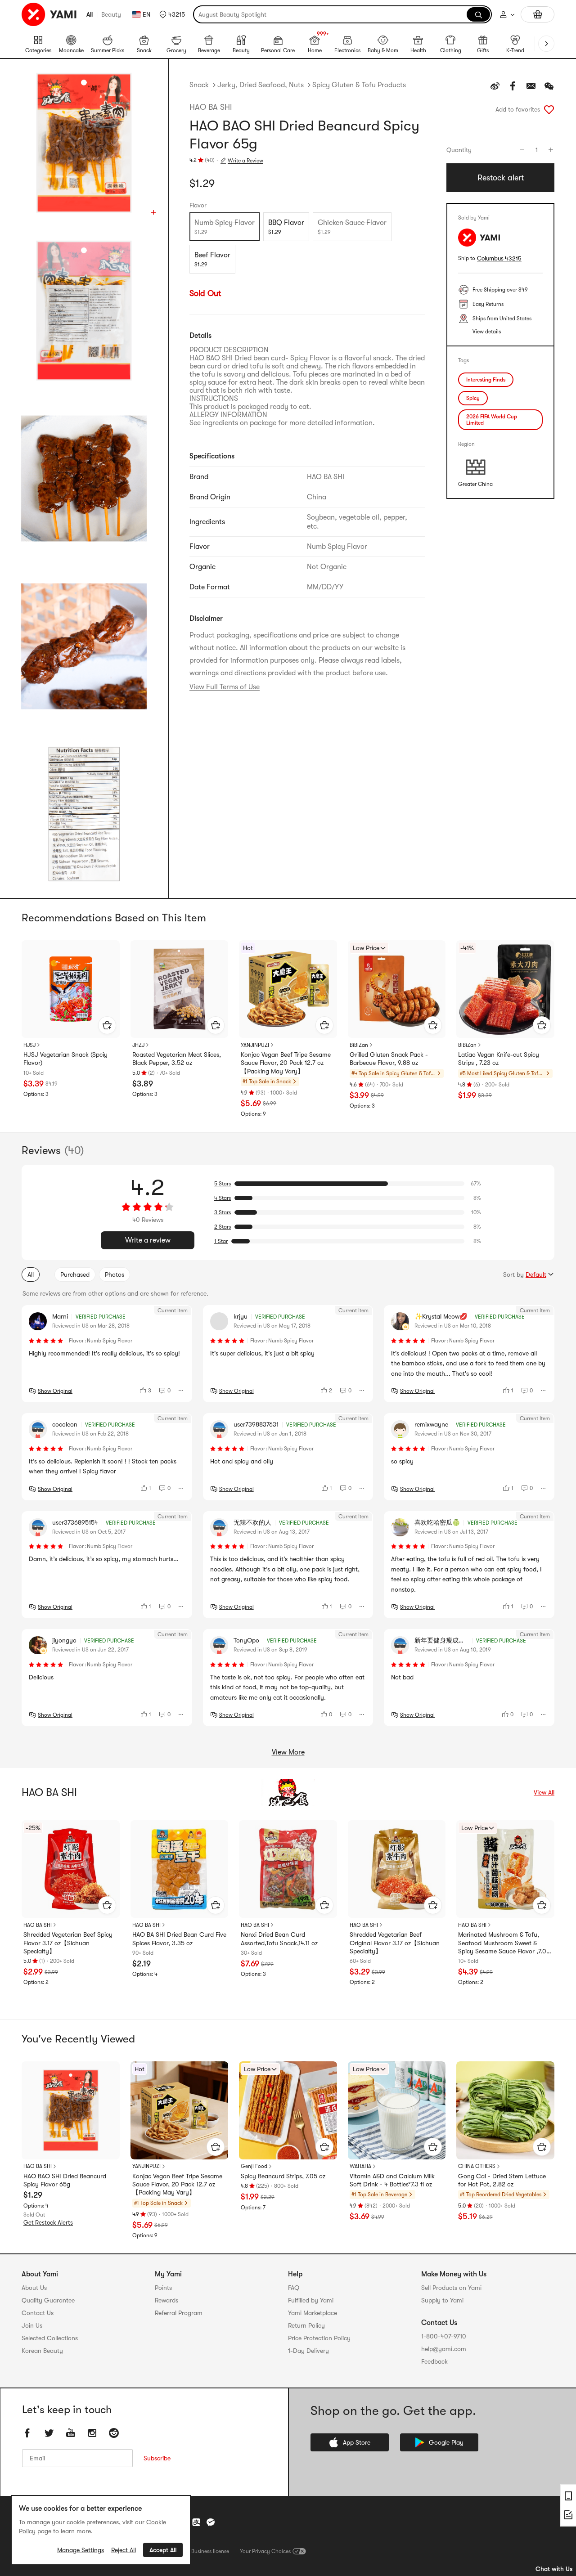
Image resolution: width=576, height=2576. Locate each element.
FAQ (294, 2288)
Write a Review (245, 161)
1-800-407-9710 (444, 2336)
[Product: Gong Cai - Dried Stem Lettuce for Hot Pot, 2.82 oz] (505, 2110)
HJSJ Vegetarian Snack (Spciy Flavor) (65, 1059)
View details (487, 332)
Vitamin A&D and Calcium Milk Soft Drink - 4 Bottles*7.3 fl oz (392, 2180)
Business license (210, 2551)
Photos (115, 1275)
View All (544, 1792)
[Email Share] (531, 86)
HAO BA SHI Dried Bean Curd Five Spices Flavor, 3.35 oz (179, 1939)
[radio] (225, 227)
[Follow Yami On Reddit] (114, 2433)
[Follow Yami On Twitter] (49, 2433)
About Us (34, 2288)
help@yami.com (444, 2349)
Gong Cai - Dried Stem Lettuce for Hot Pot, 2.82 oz (502, 2180)
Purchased (75, 1275)
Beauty (111, 14)
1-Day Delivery (308, 2351)
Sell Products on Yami (451, 2288)
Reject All (124, 2550)
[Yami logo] (49, 14)
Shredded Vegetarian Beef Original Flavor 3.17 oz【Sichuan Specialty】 (395, 1943)
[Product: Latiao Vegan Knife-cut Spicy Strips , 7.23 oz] (505, 989)
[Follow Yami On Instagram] (92, 2433)
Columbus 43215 (499, 258)
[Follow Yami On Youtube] (71, 2433)
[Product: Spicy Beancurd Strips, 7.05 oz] (288, 2110)
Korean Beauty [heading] (42, 2351)
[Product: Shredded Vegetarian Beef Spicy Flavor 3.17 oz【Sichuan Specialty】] (71, 1869)
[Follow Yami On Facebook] (27, 2433)
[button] (172, 14)
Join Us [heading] (32, 2325)
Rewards (166, 2300)
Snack (199, 85)
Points (163, 2288)
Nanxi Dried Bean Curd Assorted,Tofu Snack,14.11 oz (279, 1939)
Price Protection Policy (319, 2338)
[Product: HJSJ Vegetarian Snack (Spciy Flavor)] (71, 989)
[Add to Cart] (107, 1025)
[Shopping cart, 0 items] (538, 14)
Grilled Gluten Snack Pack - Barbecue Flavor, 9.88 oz (389, 1059)
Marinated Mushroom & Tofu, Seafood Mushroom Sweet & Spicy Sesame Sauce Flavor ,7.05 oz (504, 1943)
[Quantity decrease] (522, 150)
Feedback (434, 2361)
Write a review (148, 1240)
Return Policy (306, 2325)
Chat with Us (554, 2569)
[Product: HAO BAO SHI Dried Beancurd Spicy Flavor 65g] (71, 2110)
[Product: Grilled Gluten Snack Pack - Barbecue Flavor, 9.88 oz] (397, 989)
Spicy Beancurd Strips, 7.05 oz (283, 2176)
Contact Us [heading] (38, 2313)
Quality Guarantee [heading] (48, 2300)
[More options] (181, 1391)
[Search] (478, 14)
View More (288, 1752)
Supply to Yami (442, 2300)
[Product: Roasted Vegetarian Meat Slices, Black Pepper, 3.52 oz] (180, 989)
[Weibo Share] (495, 86)
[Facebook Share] (513, 86)
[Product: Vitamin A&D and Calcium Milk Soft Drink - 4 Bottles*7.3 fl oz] (397, 2110)
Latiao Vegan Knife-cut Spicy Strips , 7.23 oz (499, 1059)
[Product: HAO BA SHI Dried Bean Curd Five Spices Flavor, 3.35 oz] (180, 1869)
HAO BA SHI (211, 107)
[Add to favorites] (549, 109)
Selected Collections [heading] (50, 2338)
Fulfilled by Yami (311, 2300)
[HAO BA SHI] (288, 1792)
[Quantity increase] (551, 150)
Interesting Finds (486, 380)
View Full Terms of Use (225, 687)
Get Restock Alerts (48, 2223)
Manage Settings (81, 2550)
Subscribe (157, 2458)
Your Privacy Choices (265, 2551)
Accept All (163, 2550)
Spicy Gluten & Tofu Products (359, 85)
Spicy (473, 398)
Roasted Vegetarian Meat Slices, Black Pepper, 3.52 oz (177, 1059)
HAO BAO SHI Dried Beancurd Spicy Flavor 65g (65, 2180)
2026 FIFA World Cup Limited (492, 420)
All (90, 14)
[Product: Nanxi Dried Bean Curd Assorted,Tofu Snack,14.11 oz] (288, 1869)
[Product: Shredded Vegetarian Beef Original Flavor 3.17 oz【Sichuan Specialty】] (397, 1869)
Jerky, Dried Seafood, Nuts (261, 85)
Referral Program (179, 2313)
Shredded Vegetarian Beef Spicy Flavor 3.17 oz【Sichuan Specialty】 (68, 1943)
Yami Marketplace (313, 2313)
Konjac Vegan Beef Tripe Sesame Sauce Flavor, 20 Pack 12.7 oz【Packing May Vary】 (286, 1063)
